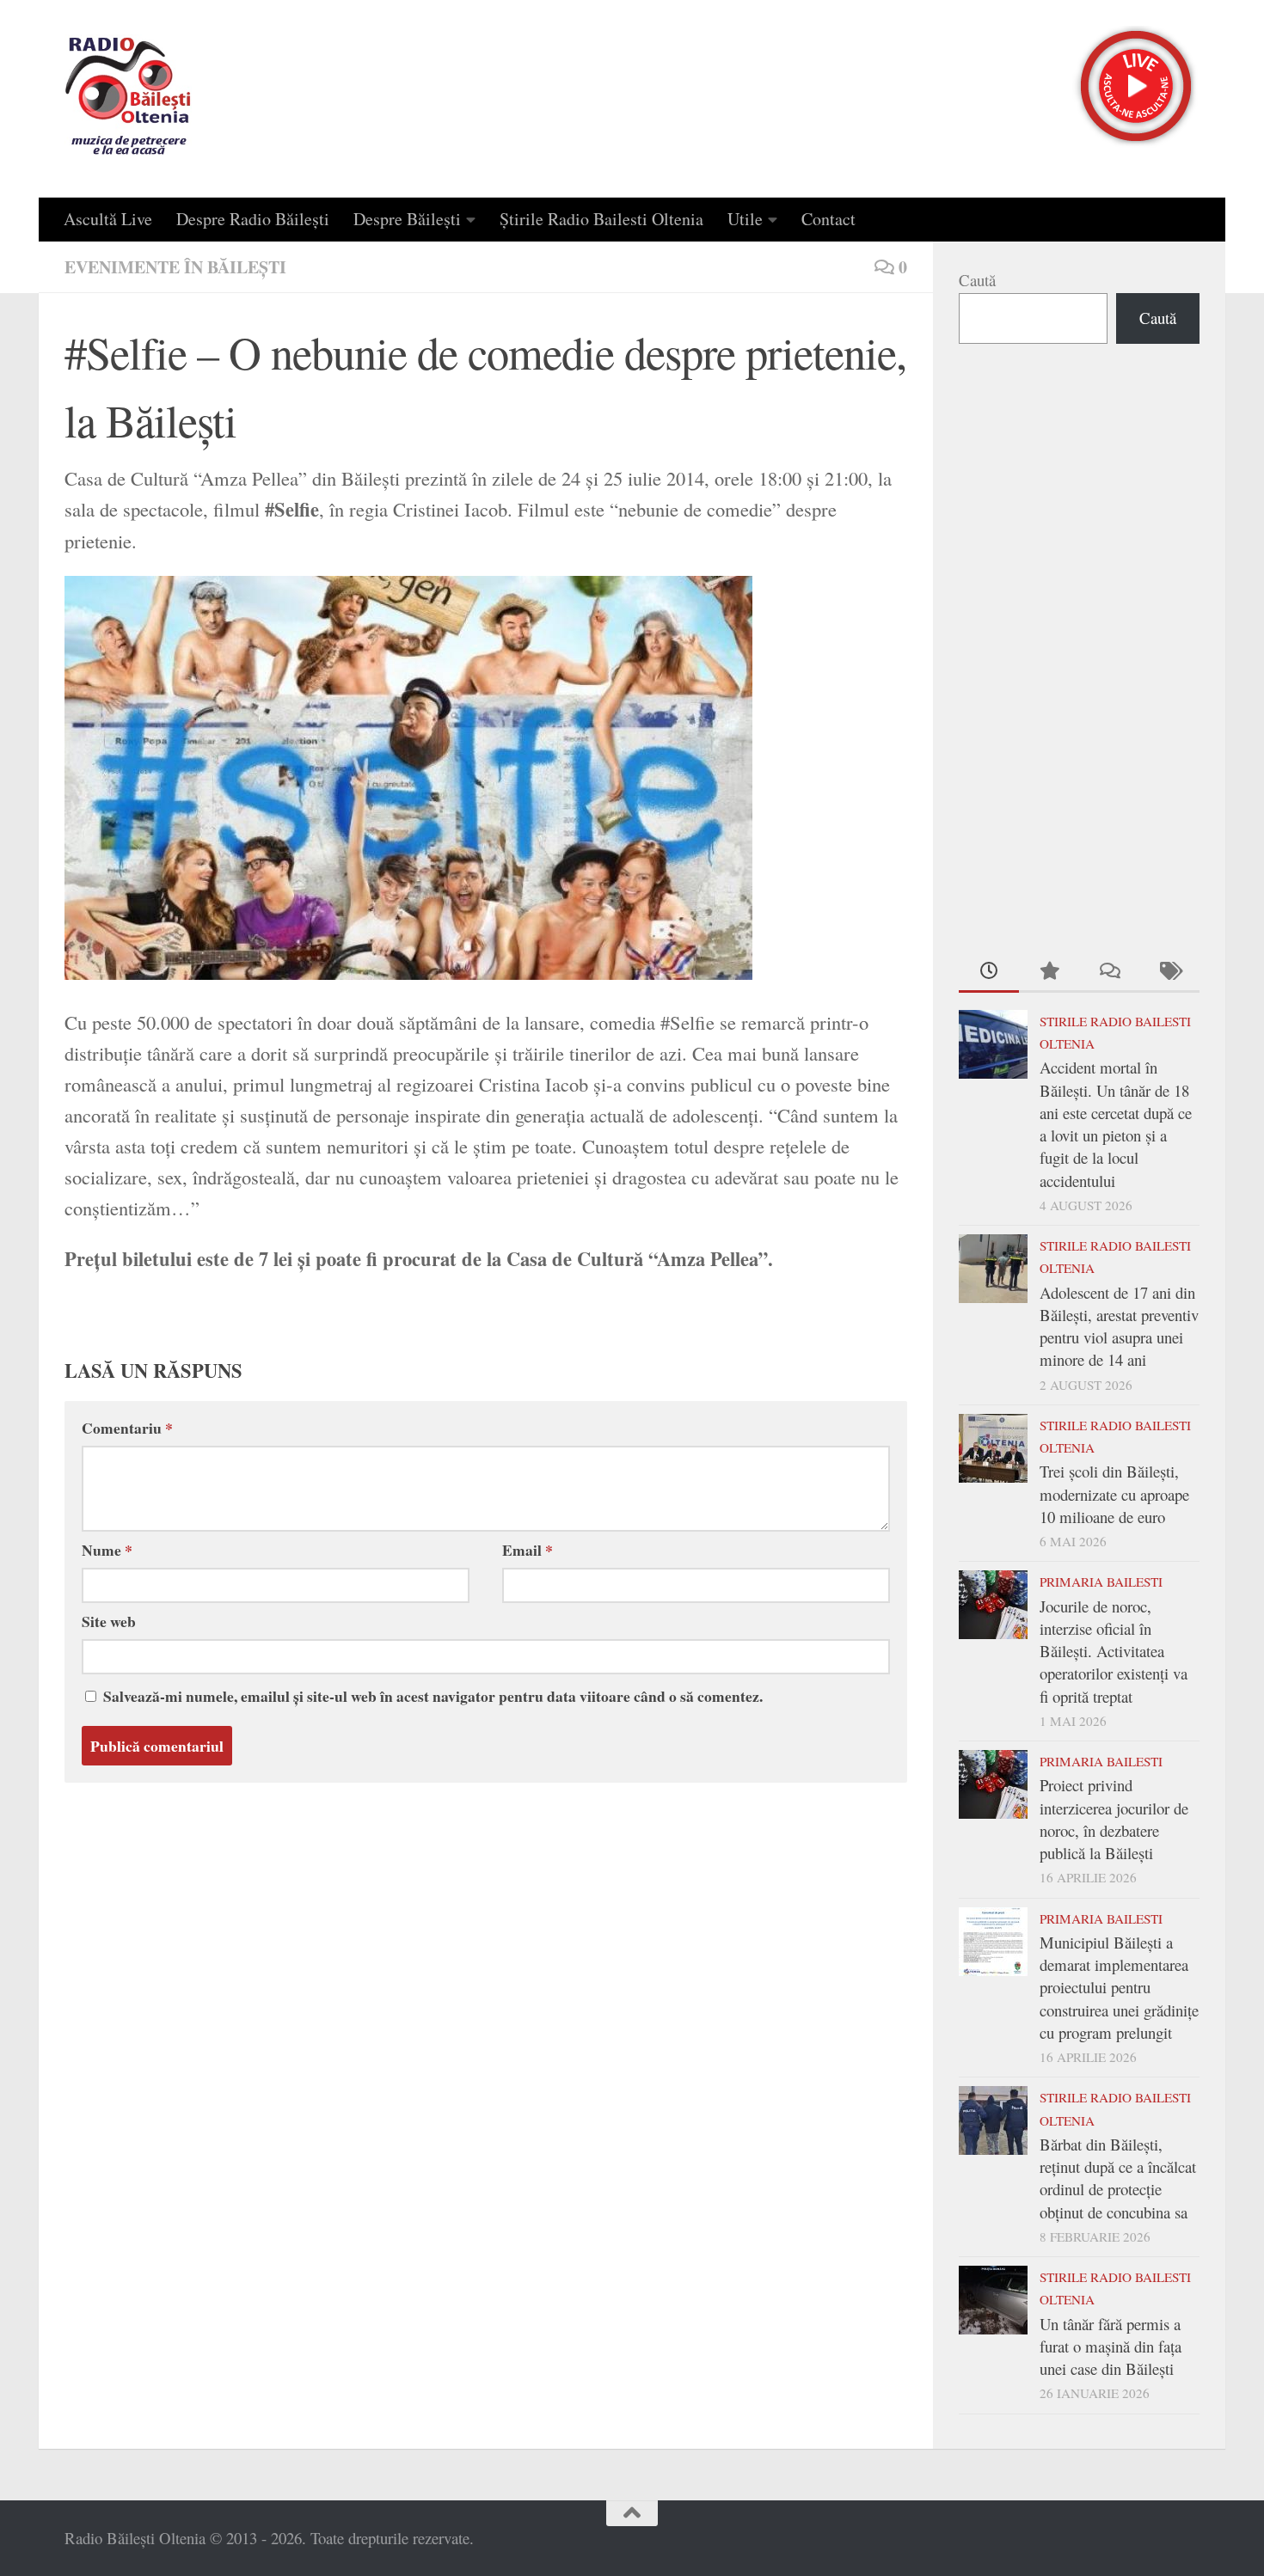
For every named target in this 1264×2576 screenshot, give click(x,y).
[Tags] (1169, 972)
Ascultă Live (108, 219)
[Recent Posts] (989, 972)
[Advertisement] (1079, 645)
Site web (109, 1621)
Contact (828, 219)
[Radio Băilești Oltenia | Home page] (128, 99)
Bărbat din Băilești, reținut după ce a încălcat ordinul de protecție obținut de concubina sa (1118, 2178)
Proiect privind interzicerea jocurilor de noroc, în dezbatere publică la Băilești (1114, 1819)
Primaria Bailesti (1101, 1582)
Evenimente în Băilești (175, 267)
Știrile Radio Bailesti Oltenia (601, 219)
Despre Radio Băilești (253, 219)
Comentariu (127, 1428)
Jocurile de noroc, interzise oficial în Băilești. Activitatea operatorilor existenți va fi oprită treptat (1114, 1651)
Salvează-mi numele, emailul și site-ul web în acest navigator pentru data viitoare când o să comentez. (433, 1696)
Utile (745, 219)
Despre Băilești (407, 219)
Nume (107, 1550)
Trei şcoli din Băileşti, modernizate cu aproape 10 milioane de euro (1114, 1494)
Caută (977, 280)
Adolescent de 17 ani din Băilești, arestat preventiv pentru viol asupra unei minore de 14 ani (1119, 1326)
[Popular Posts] (1049, 972)
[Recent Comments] (1109, 972)
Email (528, 1550)
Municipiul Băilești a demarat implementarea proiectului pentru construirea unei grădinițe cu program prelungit (1119, 1987)
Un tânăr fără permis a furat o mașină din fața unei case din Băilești (1111, 2347)
